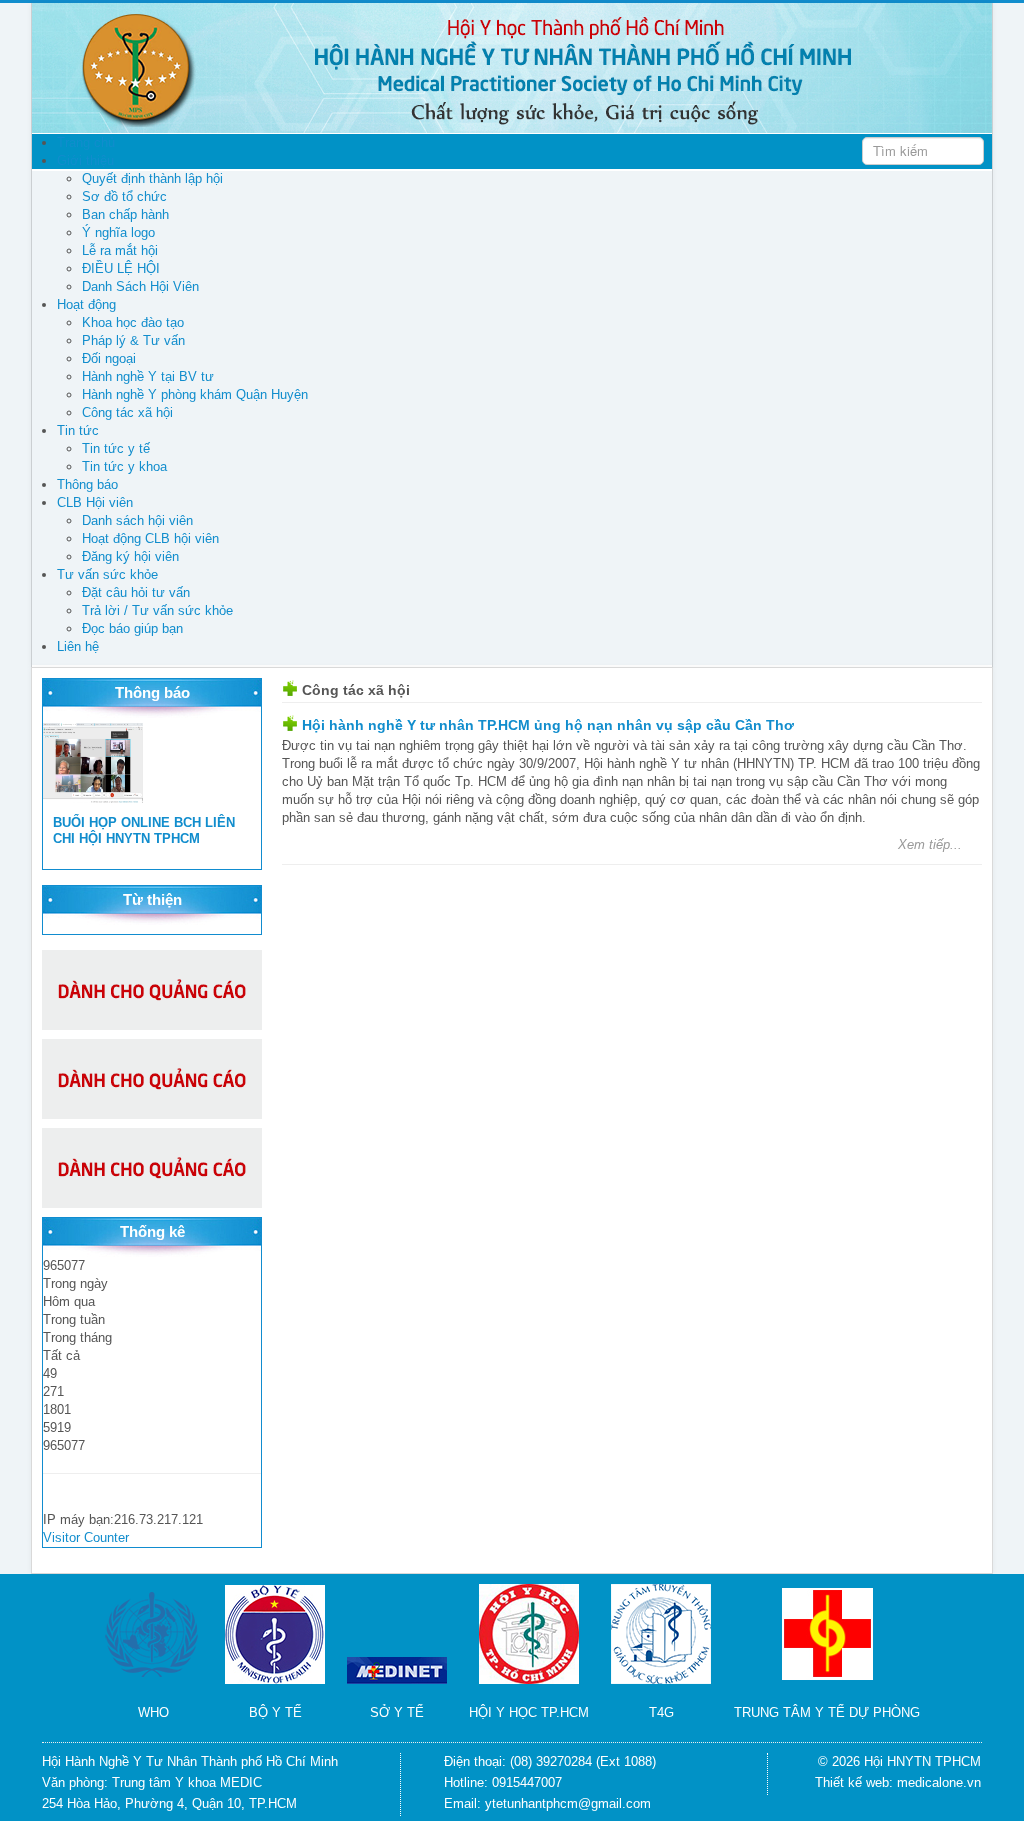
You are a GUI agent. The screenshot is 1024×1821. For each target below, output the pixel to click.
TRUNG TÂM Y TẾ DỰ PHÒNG (827, 1712)
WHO (153, 1712)
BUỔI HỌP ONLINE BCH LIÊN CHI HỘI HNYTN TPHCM (144, 830)
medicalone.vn (939, 1782)
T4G (661, 1712)
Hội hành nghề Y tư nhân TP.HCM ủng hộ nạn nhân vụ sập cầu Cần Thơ (548, 725)
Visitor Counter (86, 1537)
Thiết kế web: (856, 1782)
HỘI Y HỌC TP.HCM (529, 1712)
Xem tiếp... (930, 844)
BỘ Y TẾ (275, 1712)
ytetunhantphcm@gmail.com (568, 1803)
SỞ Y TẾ (397, 1712)
